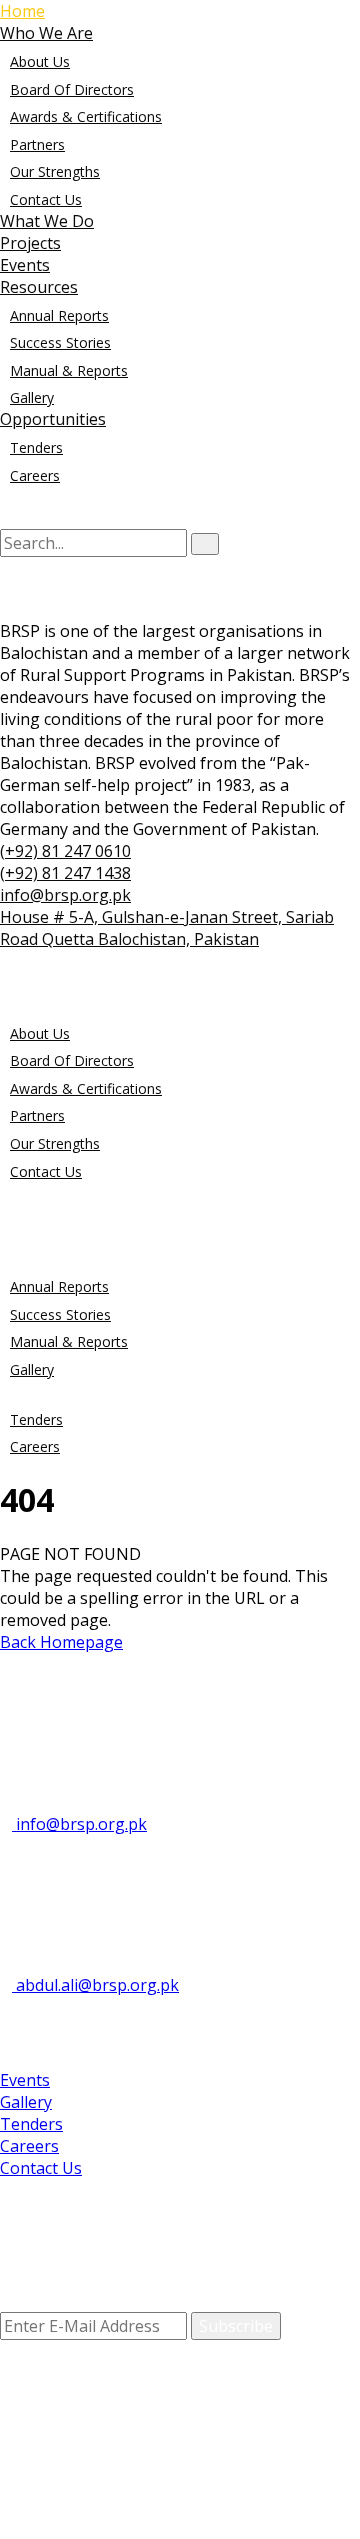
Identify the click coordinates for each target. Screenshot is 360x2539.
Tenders (36, 447)
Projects (30, 243)
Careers (35, 475)
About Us (40, 61)
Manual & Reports (69, 370)
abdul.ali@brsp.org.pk (95, 1985)
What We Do (47, 221)
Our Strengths (55, 171)
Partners (37, 144)
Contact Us (46, 199)
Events (25, 265)
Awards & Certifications (86, 116)
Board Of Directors (72, 89)
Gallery (32, 397)
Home (22, 11)
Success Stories (60, 342)
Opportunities (53, 419)
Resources (39, 287)
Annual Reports (59, 315)
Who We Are (46, 33)
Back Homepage (61, 1642)
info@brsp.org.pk (79, 1824)
